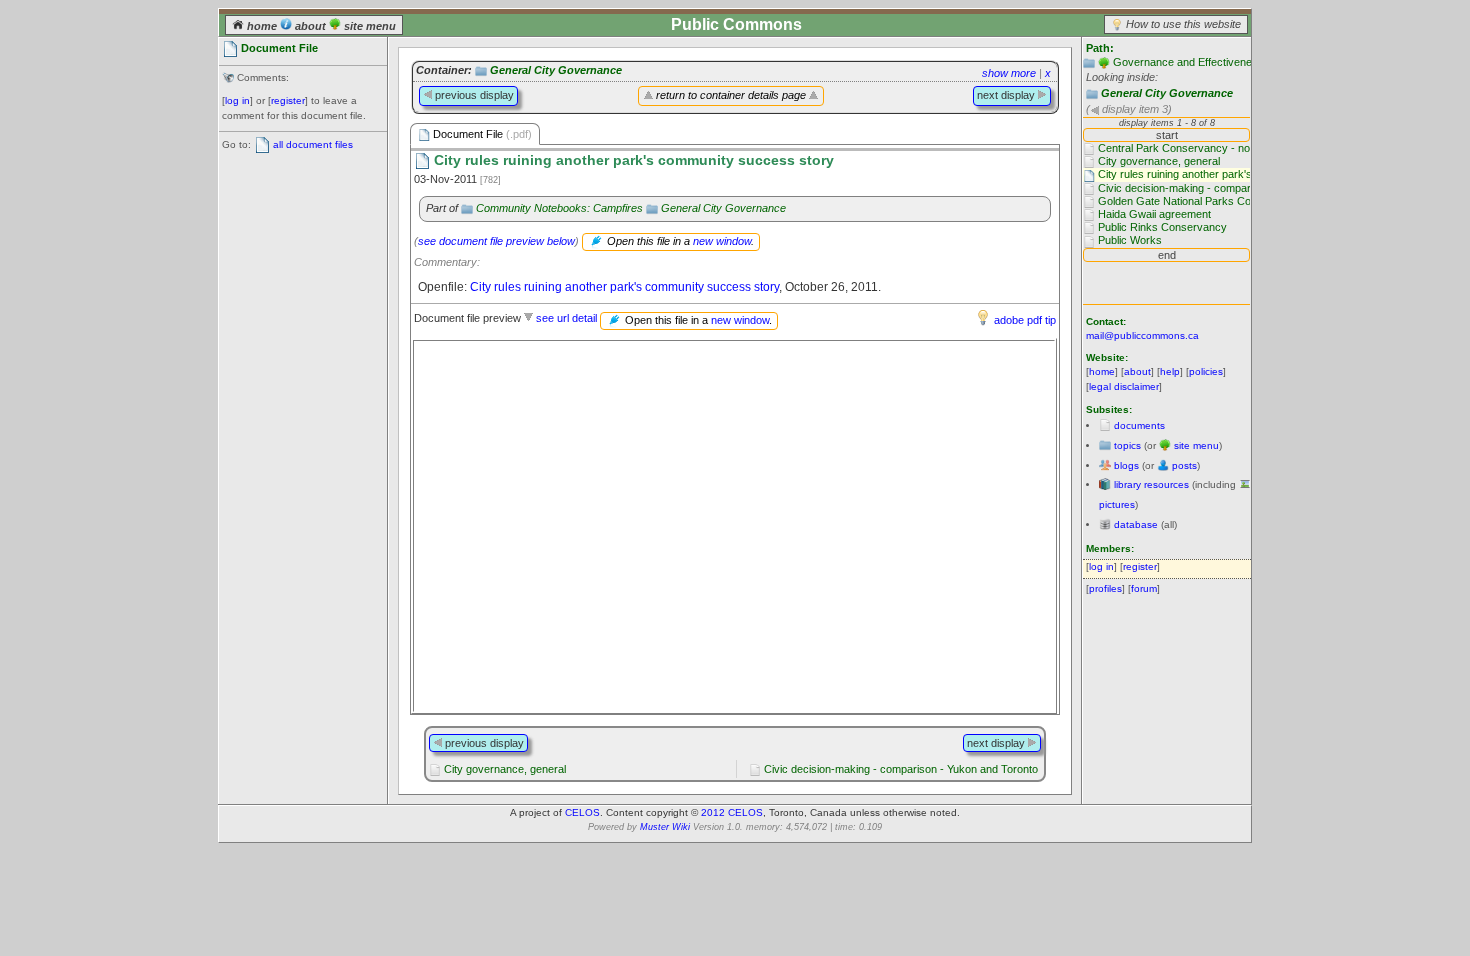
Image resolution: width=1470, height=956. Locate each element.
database (1136, 524)
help (1170, 371)
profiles (1105, 588)
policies (1206, 371)
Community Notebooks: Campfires (559, 208)
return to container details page (731, 95)
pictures (1117, 504)
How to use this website (1183, 24)
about (310, 26)
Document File (481, 134)
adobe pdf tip (1025, 320)
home (262, 26)
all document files (313, 144)
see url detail (566, 318)
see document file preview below (496, 241)
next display (1007, 95)
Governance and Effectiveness (1188, 62)
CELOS (582, 812)
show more (1009, 73)
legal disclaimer (1124, 386)
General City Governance (1167, 93)
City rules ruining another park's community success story (624, 286)
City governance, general (505, 769)
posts (1184, 465)
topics (1127, 445)
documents (1139, 425)
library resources (1151, 484)
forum (1144, 588)
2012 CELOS (732, 812)
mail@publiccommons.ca (1142, 335)
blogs (1126, 465)
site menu (368, 26)
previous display (473, 95)
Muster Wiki (665, 827)
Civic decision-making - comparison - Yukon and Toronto (901, 769)
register (288, 100)
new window (722, 241)
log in (237, 100)
